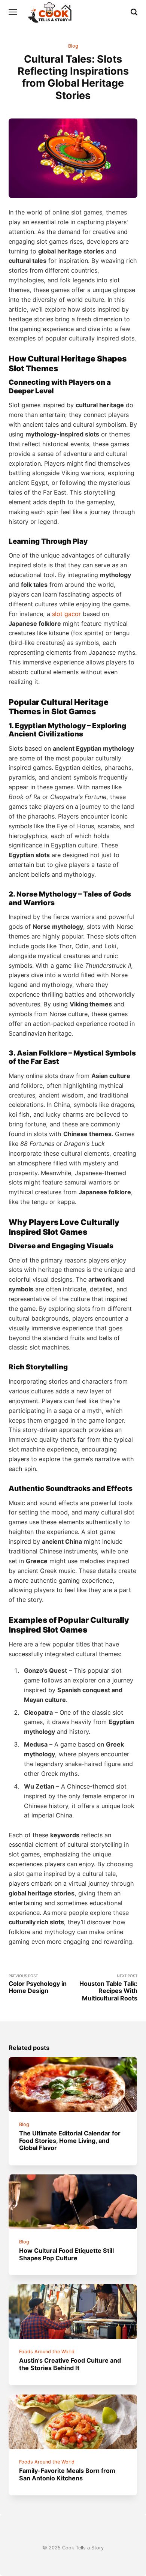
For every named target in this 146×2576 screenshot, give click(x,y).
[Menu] (13, 12)
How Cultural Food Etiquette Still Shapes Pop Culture (67, 2254)
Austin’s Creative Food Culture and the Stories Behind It (70, 2364)
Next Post (108, 1988)
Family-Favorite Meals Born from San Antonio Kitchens (68, 2474)
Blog (73, 46)
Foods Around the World (47, 2352)
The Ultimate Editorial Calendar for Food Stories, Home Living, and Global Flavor (70, 2140)
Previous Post (38, 1984)
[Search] (134, 12)
